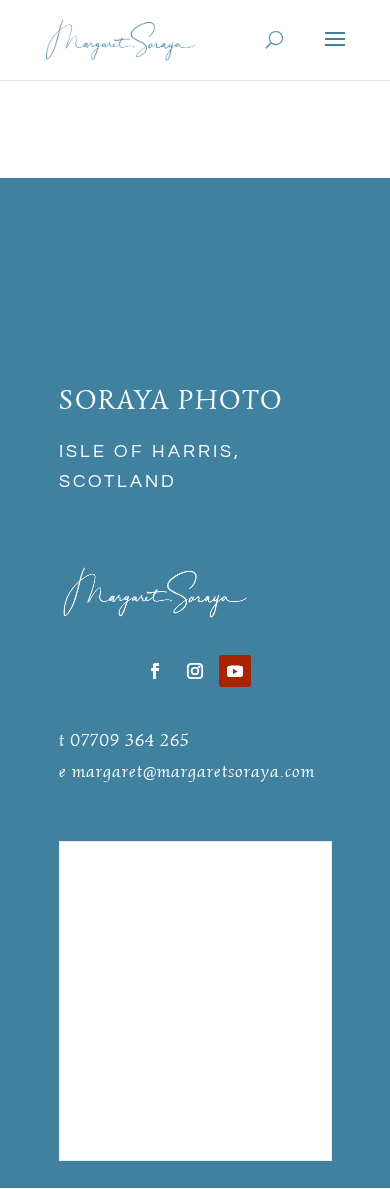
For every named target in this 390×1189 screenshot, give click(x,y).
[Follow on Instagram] (195, 671)
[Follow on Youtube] (235, 671)
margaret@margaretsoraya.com (193, 771)
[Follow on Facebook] (155, 671)
